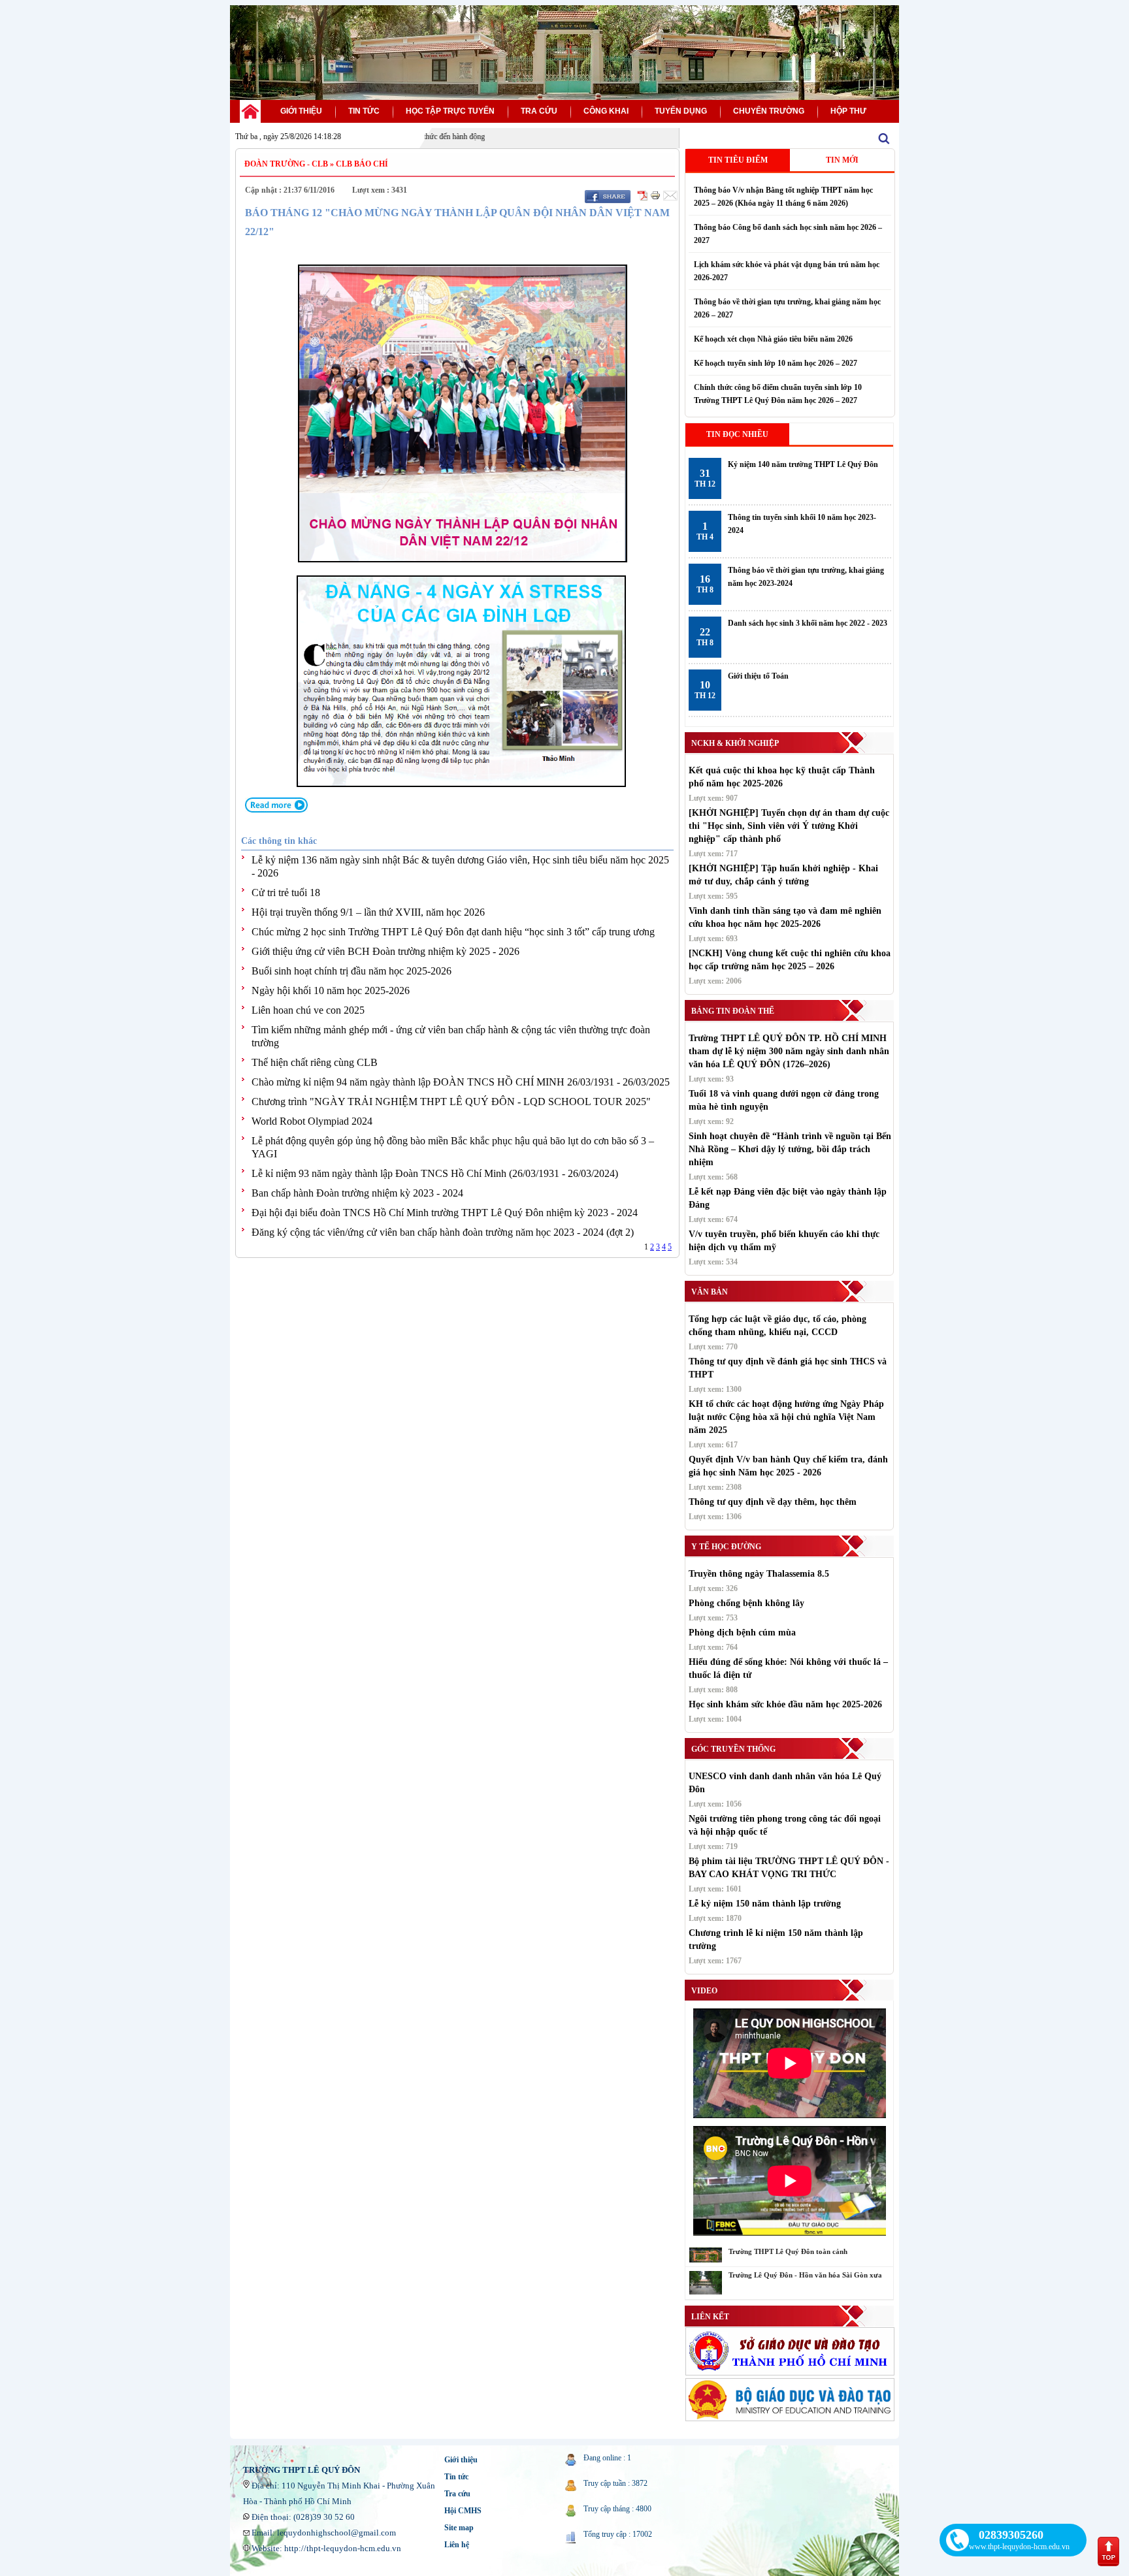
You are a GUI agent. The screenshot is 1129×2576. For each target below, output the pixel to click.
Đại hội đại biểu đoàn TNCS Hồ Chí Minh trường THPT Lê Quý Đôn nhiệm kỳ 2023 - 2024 (445, 1213)
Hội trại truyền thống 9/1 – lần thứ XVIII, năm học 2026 (368, 912)
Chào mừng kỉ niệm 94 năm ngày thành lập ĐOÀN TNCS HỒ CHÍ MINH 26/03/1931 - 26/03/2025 (461, 1082)
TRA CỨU (539, 111)
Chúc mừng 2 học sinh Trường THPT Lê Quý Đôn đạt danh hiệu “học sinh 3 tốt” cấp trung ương (453, 932)
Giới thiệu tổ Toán (758, 676)
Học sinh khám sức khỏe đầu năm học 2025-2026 (785, 1704)
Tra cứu (457, 2494)
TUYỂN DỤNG (681, 111)
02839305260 (1011, 2535)
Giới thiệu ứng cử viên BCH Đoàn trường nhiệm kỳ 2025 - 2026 (385, 951)
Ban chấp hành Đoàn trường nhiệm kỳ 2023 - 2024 (357, 1193)
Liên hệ (457, 2545)
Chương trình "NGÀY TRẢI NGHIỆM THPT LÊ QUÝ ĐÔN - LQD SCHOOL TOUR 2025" (451, 1102)
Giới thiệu (461, 2460)
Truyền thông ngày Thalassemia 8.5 (759, 1574)
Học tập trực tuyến (450, 111)
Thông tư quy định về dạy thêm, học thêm (773, 1502)
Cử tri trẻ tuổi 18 (286, 893)
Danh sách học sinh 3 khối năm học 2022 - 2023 (808, 623)
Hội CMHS (463, 2511)
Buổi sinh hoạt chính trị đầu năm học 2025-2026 (352, 971)
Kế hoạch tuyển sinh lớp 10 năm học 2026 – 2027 (776, 363)
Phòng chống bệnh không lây (746, 1603)
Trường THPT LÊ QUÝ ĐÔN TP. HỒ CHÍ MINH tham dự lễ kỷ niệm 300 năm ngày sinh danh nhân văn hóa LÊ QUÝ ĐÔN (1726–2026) (789, 1051)
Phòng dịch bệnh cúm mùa (742, 1633)
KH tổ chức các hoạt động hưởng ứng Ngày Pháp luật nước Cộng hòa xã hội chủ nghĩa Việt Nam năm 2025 (786, 1417)
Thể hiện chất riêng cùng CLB (315, 1062)
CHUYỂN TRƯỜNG (769, 111)
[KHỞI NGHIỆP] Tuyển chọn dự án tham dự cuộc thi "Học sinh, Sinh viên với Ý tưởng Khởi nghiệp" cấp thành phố (789, 826)
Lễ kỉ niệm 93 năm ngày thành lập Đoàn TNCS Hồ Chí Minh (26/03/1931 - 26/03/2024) (435, 1173)
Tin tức (456, 2477)
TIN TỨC (364, 111)
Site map (459, 2528)
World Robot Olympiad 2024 (312, 1121)
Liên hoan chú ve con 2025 (308, 1010)
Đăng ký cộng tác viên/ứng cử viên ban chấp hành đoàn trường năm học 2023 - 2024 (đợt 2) (443, 1232)
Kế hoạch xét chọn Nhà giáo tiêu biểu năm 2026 (773, 339)
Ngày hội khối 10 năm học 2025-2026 (331, 990)
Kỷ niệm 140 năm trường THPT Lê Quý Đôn (803, 464)
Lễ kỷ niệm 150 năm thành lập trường (765, 1904)
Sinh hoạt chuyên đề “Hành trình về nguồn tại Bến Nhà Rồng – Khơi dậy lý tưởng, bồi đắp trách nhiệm (790, 1149)
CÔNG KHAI (606, 111)
